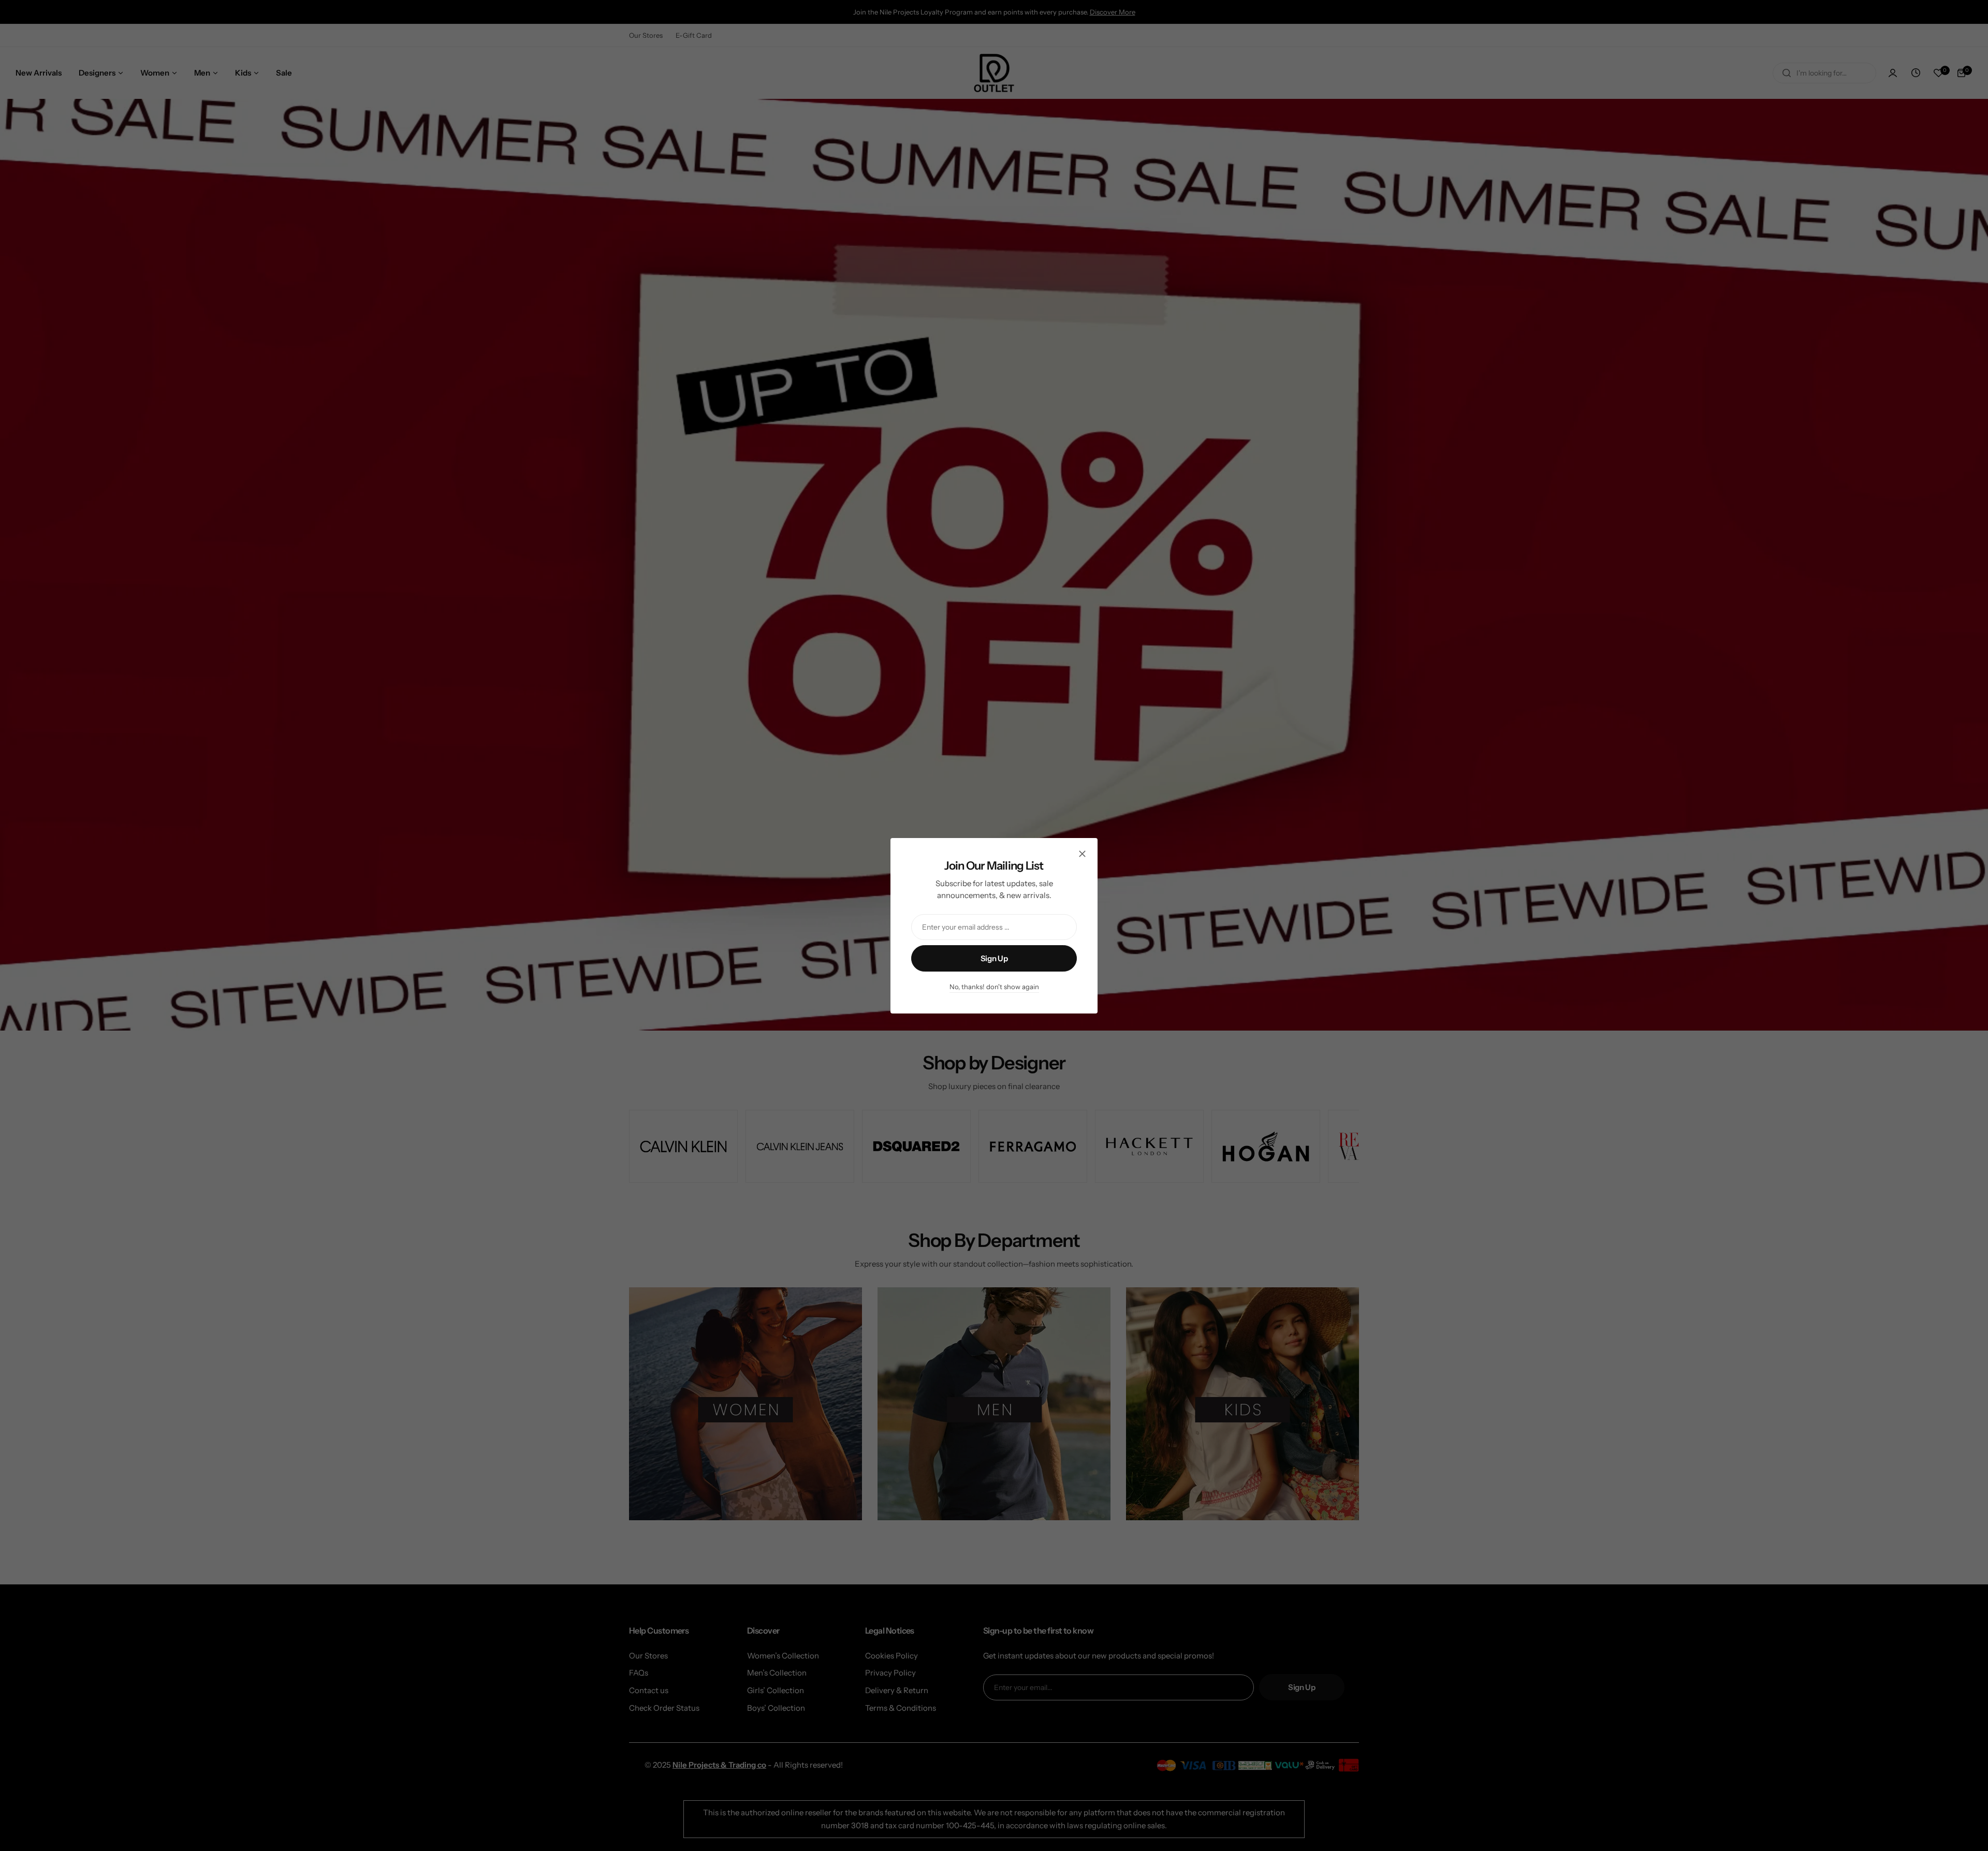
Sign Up (994, 958)
